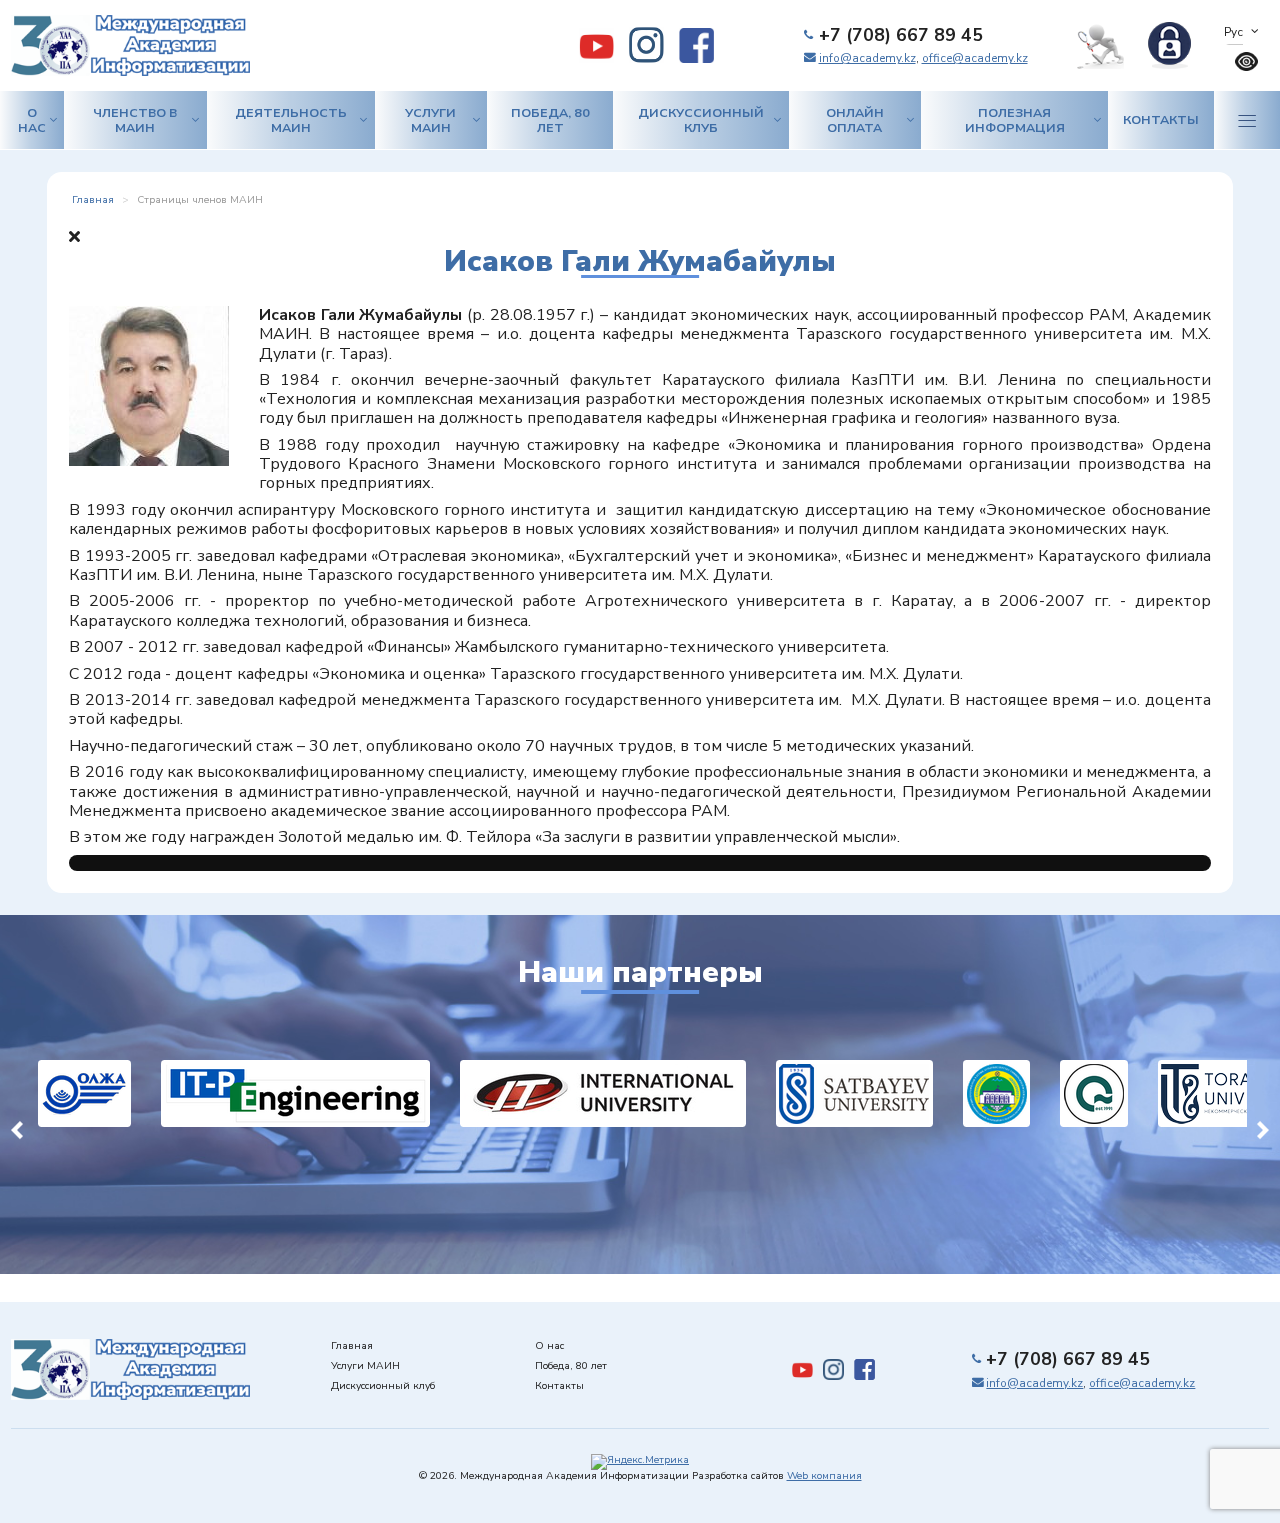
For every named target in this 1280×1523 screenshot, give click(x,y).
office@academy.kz (975, 58)
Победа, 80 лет (550, 120)
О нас (32, 120)
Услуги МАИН (430, 120)
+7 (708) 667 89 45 (901, 35)
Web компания (824, 1476)
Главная (352, 1346)
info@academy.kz (867, 58)
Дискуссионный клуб (701, 120)
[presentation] (17, 1128)
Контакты (1161, 119)
